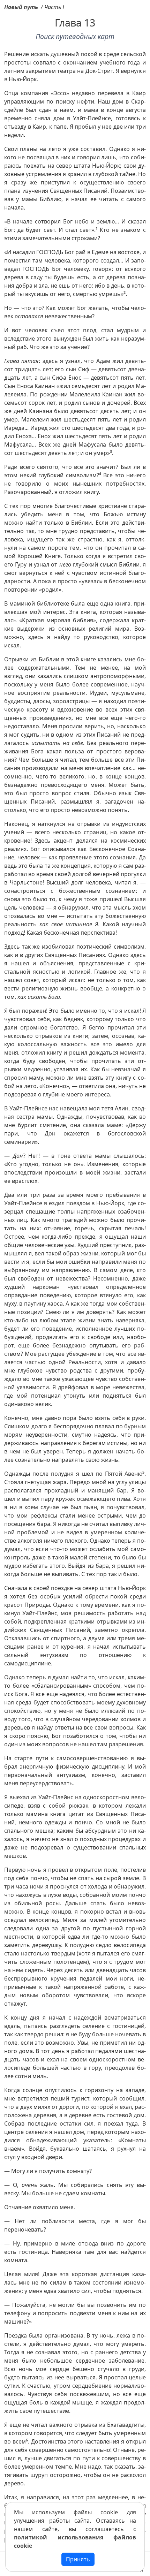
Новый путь (21, 7)
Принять (78, 2559)
